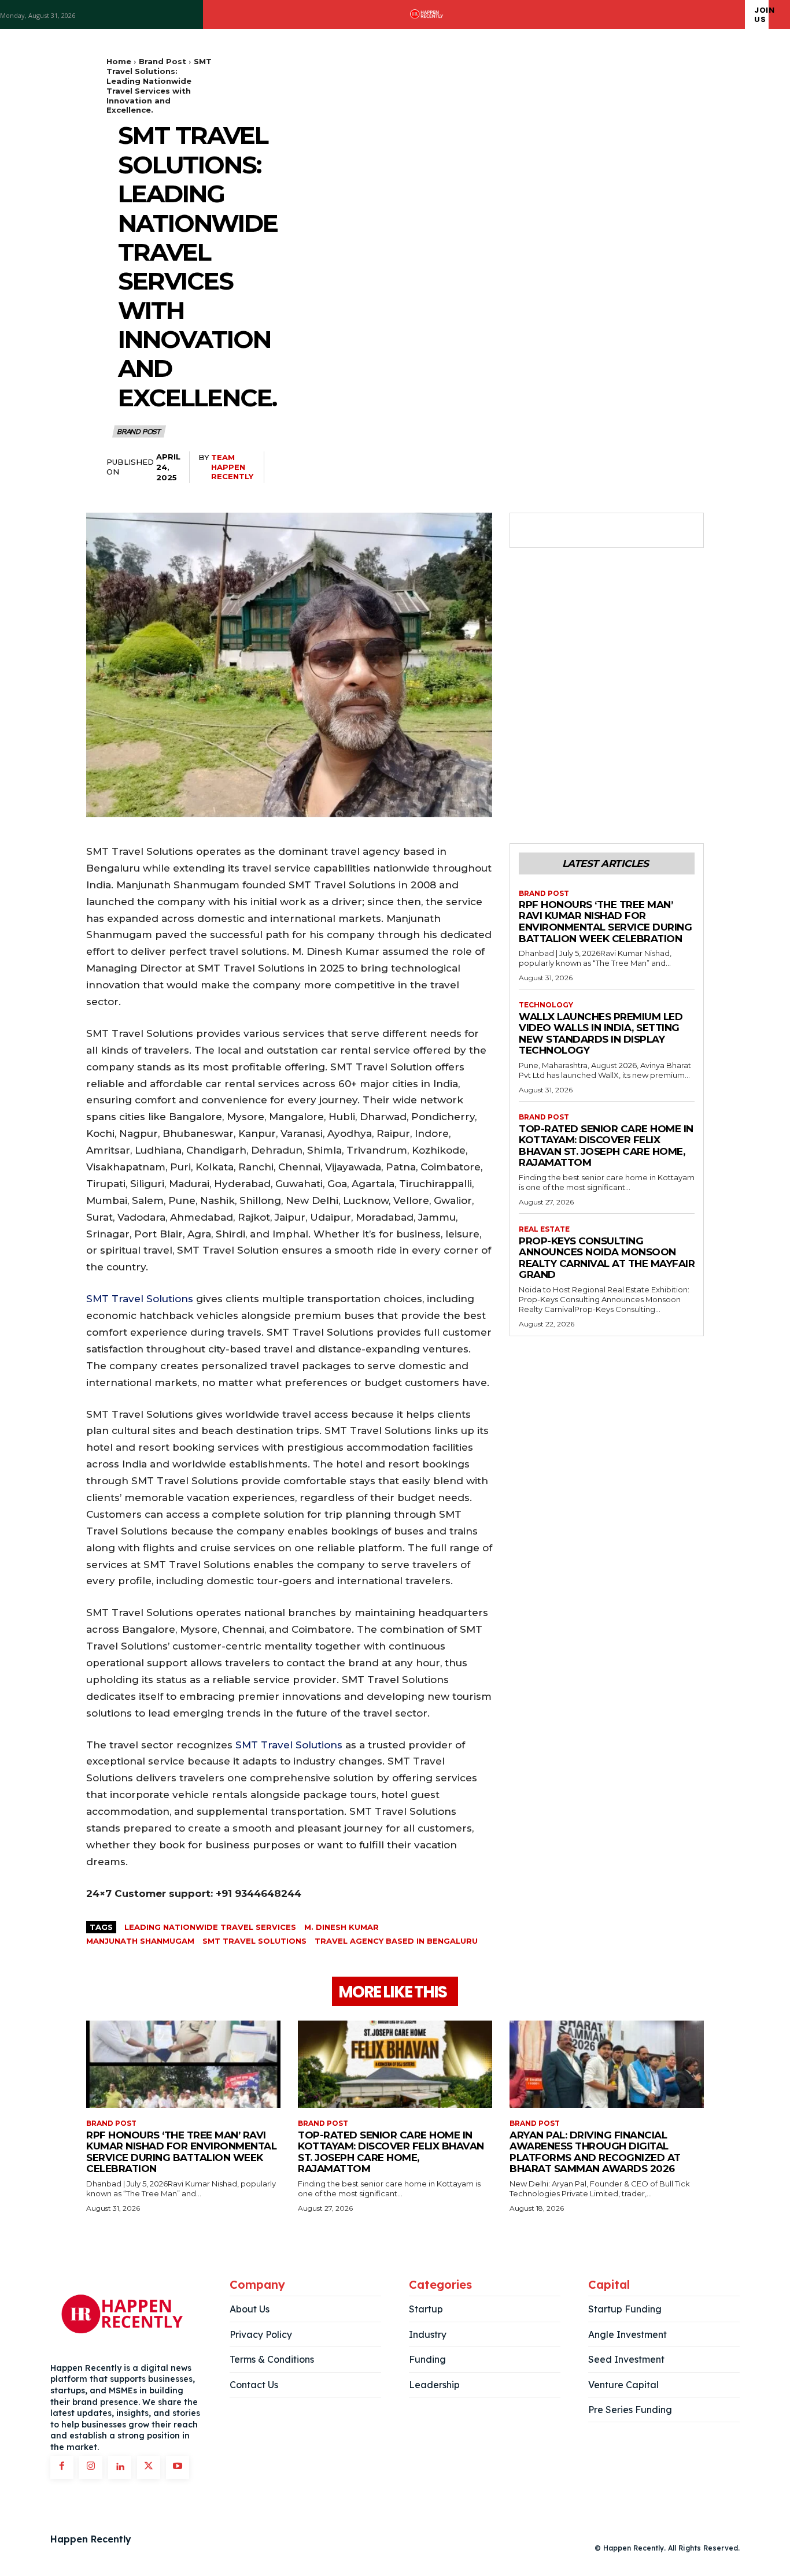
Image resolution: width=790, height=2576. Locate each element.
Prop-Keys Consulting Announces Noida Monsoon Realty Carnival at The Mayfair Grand (607, 1258)
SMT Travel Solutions (140, 1299)
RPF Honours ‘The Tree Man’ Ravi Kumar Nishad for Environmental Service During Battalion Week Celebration (605, 922)
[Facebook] (530, 531)
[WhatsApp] (610, 531)
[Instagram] (91, 2467)
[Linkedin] (120, 2467)
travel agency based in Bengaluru (396, 1941)
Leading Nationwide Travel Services (210, 1927)
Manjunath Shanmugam (140, 1941)
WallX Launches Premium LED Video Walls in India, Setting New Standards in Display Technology (601, 1034)
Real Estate (544, 1229)
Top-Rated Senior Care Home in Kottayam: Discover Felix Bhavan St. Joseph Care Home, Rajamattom (606, 1146)
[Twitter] (557, 531)
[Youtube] (178, 2467)
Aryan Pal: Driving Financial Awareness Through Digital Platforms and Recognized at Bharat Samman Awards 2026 (595, 2152)
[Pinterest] (584, 531)
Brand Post (163, 61)
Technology (546, 1005)
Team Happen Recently (232, 467)
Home (119, 61)
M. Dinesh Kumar (342, 1927)
